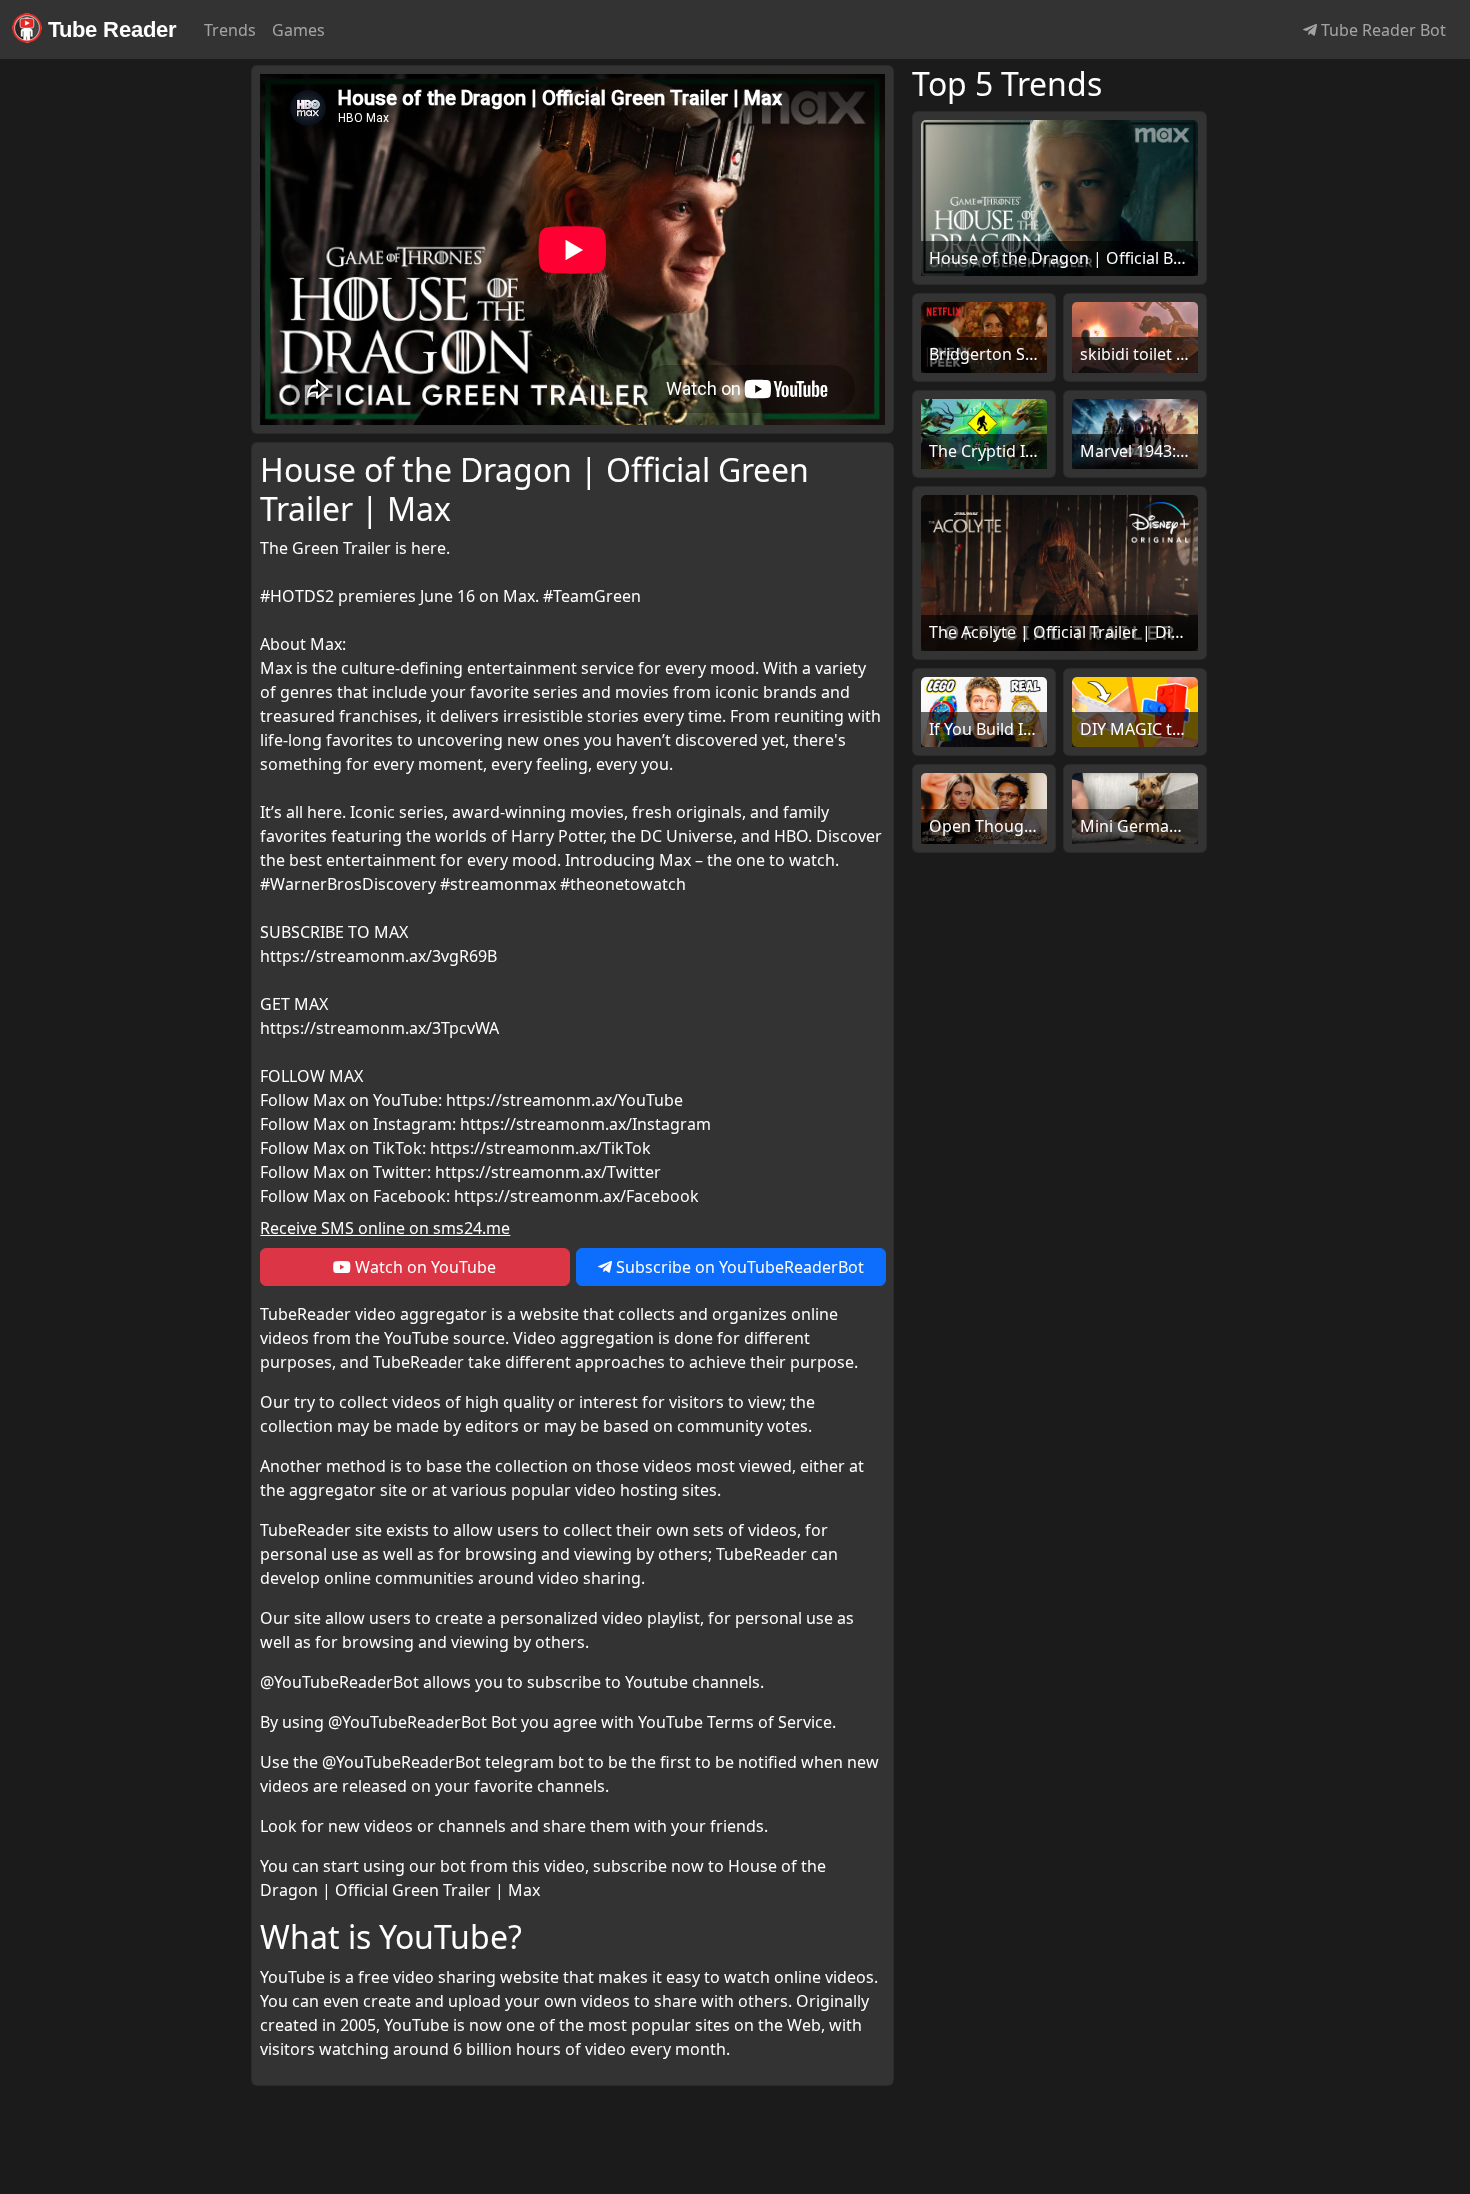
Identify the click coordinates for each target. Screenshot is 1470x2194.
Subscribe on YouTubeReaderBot (738, 1267)
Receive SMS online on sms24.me (385, 1228)
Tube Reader (109, 29)
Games (298, 30)
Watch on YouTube (423, 1267)
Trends (230, 30)
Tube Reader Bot (1381, 30)
